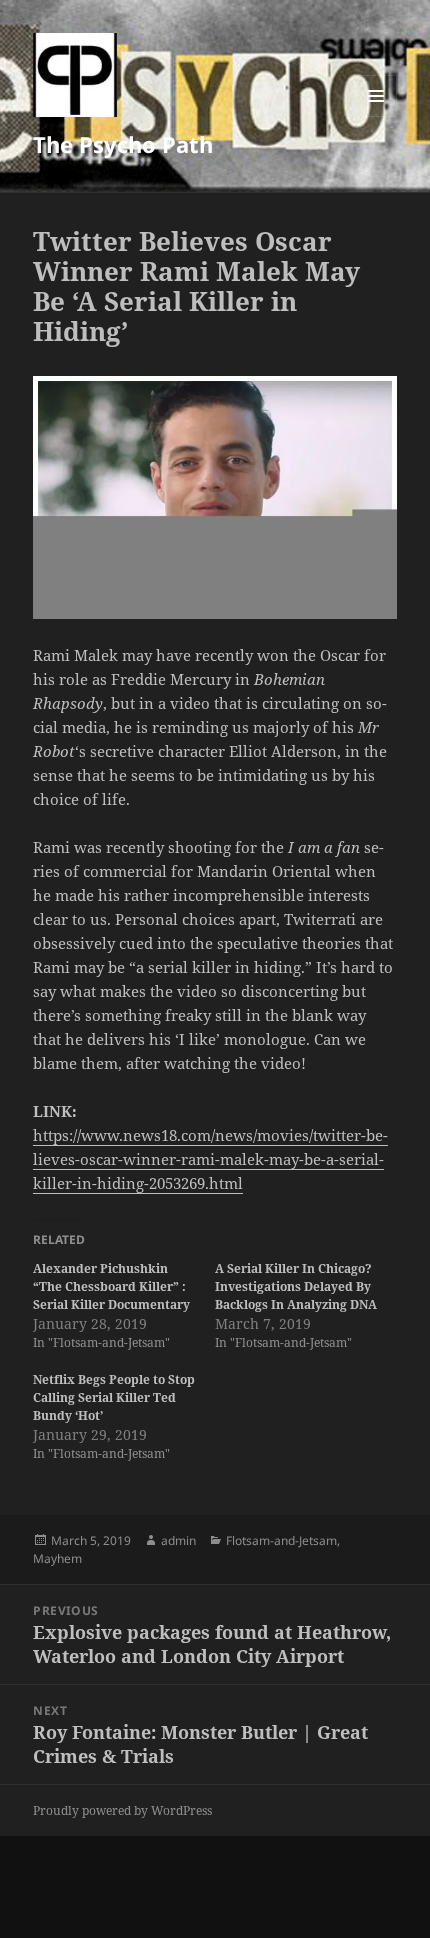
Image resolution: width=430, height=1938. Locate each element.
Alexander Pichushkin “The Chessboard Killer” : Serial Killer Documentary (111, 1286)
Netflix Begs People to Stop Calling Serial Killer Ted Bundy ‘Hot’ (114, 1397)
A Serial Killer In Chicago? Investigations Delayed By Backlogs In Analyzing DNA (296, 1286)
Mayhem (57, 1558)
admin (178, 1540)
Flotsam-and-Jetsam (281, 1540)
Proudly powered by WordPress (122, 1810)
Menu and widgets (376, 116)
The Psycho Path (123, 144)
